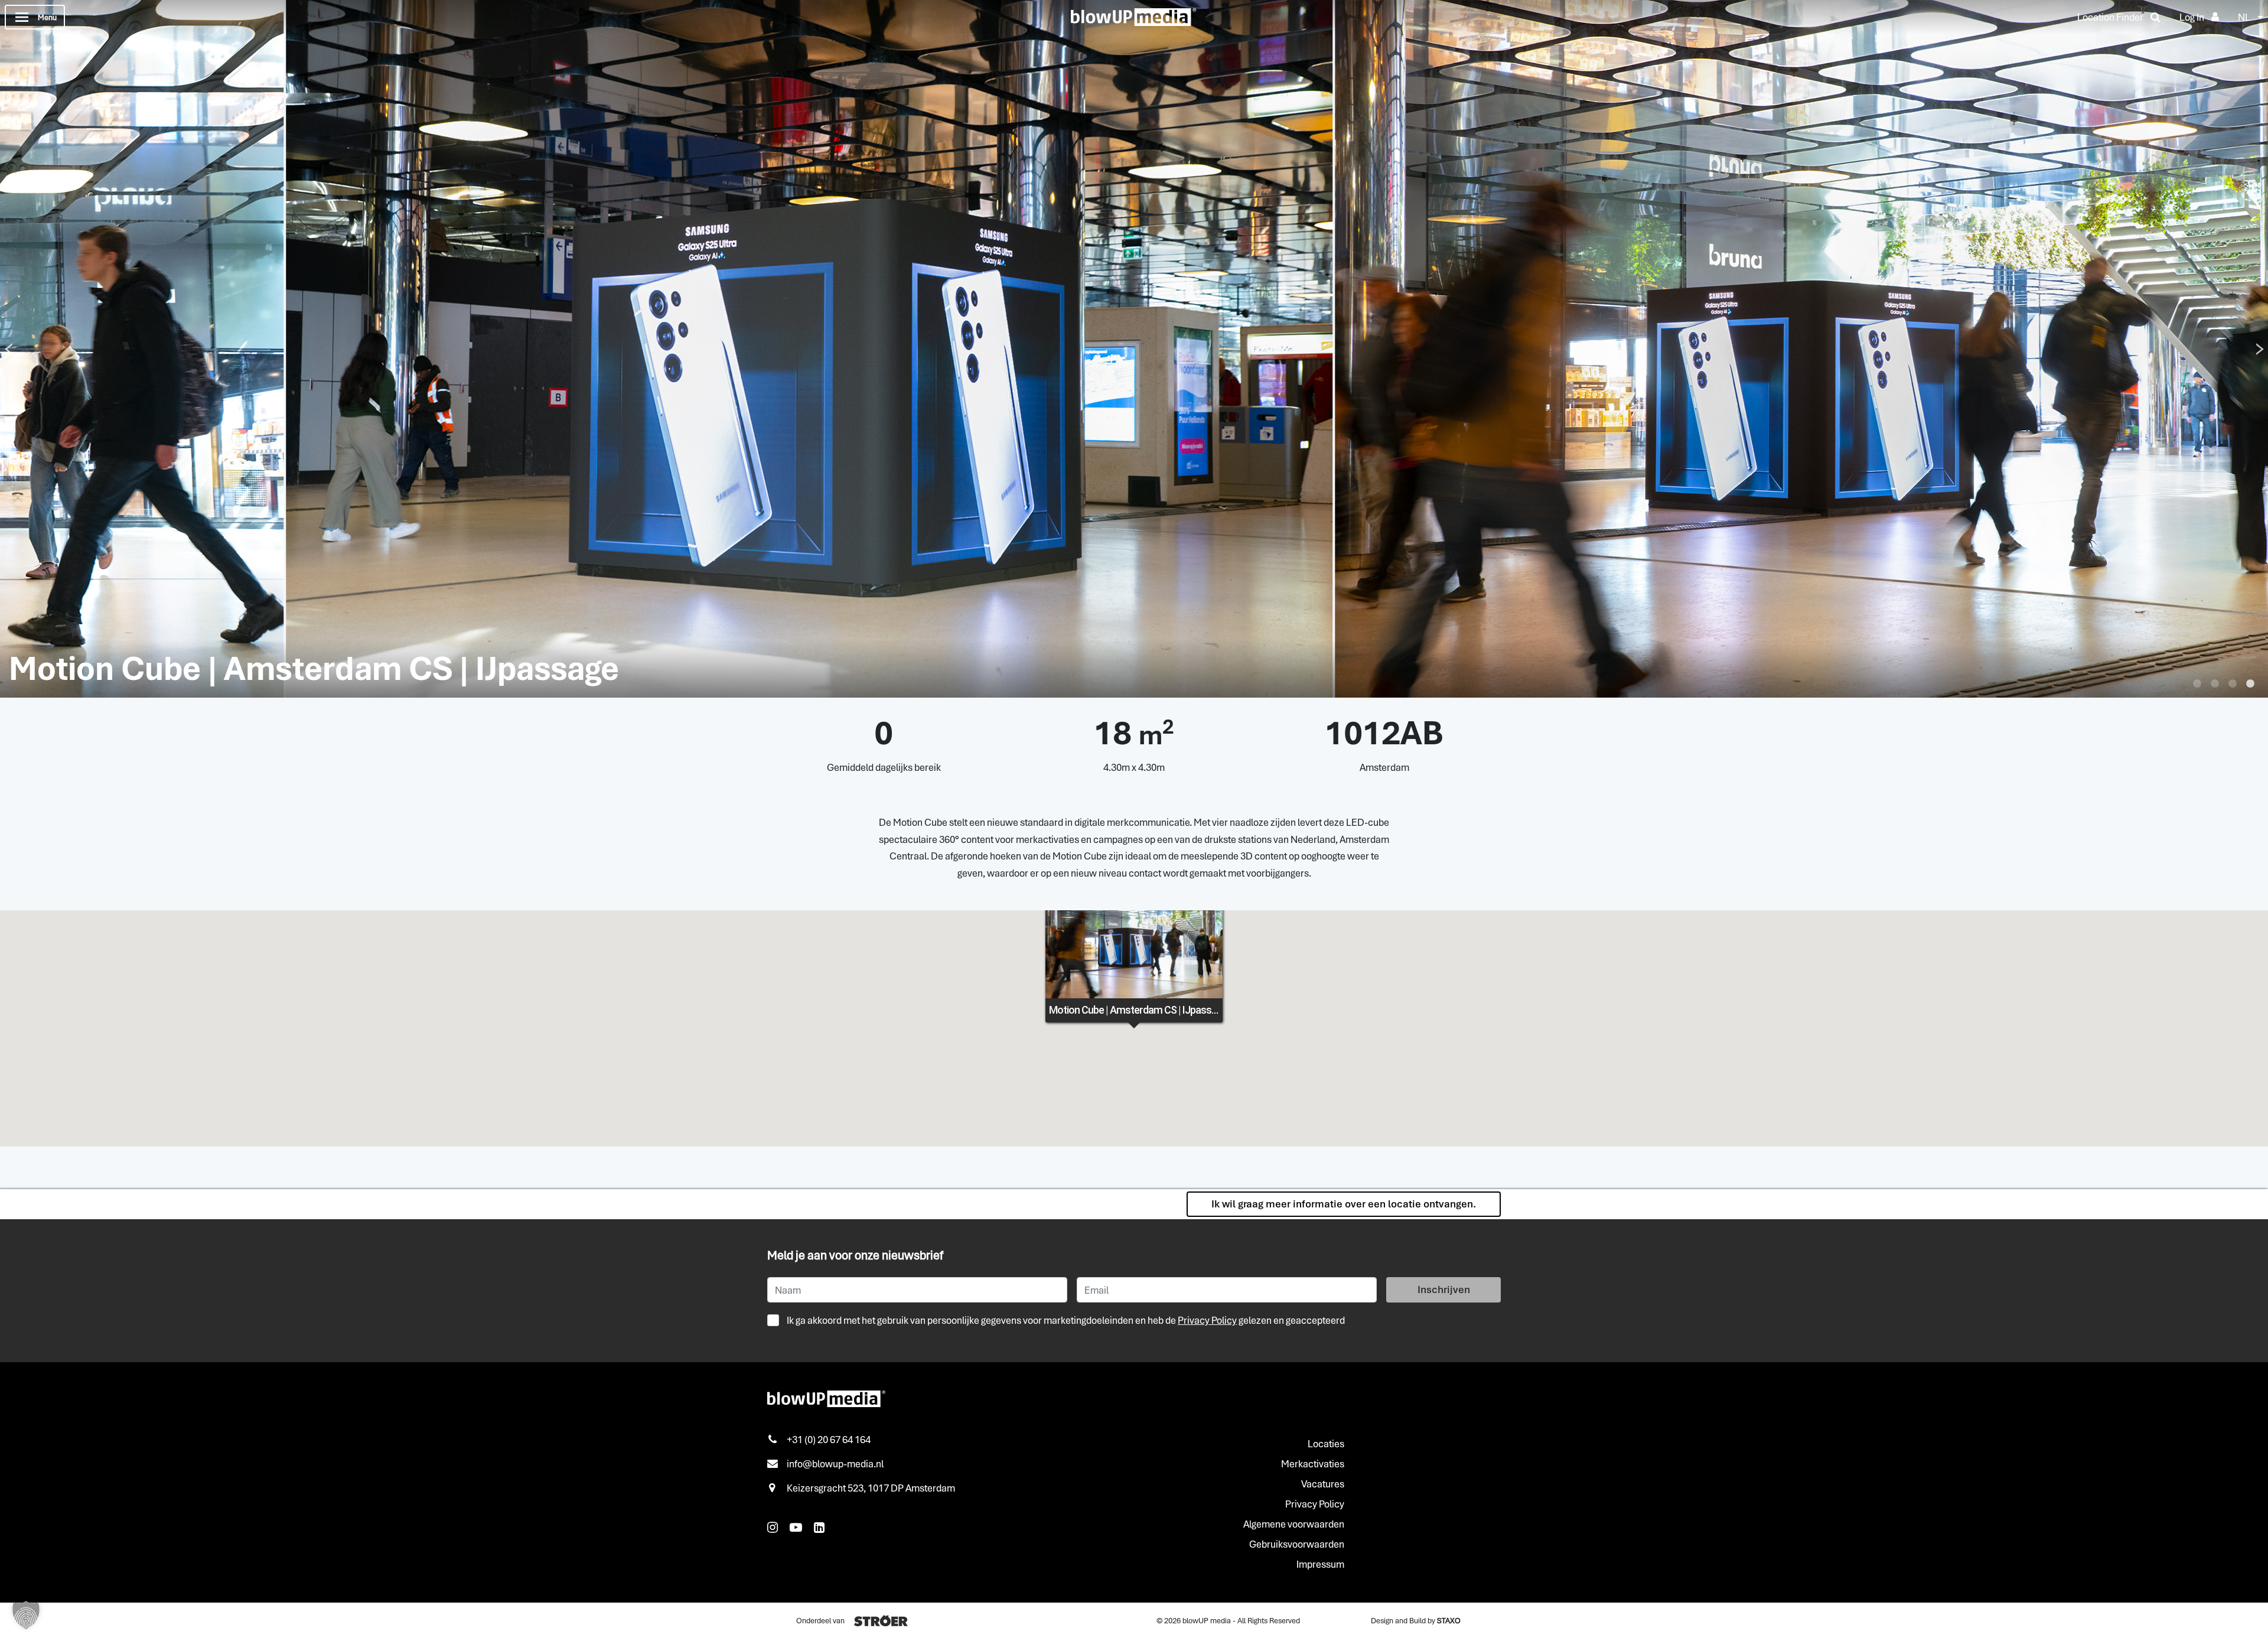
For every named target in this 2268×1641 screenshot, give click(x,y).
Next (2260, 349)
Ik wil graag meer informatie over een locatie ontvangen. (1344, 1204)
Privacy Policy (1207, 1320)
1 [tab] (2197, 684)
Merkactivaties (1313, 1464)
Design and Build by (1416, 1621)
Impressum (1320, 1564)
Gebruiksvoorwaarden (1297, 1544)
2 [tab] (2215, 684)
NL (2244, 17)
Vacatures (1323, 1484)
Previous (8, 349)
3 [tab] (2233, 684)
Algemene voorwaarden (1294, 1524)
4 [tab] (2250, 684)
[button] (26, 1615)
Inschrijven (1444, 1290)
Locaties (1326, 1444)
